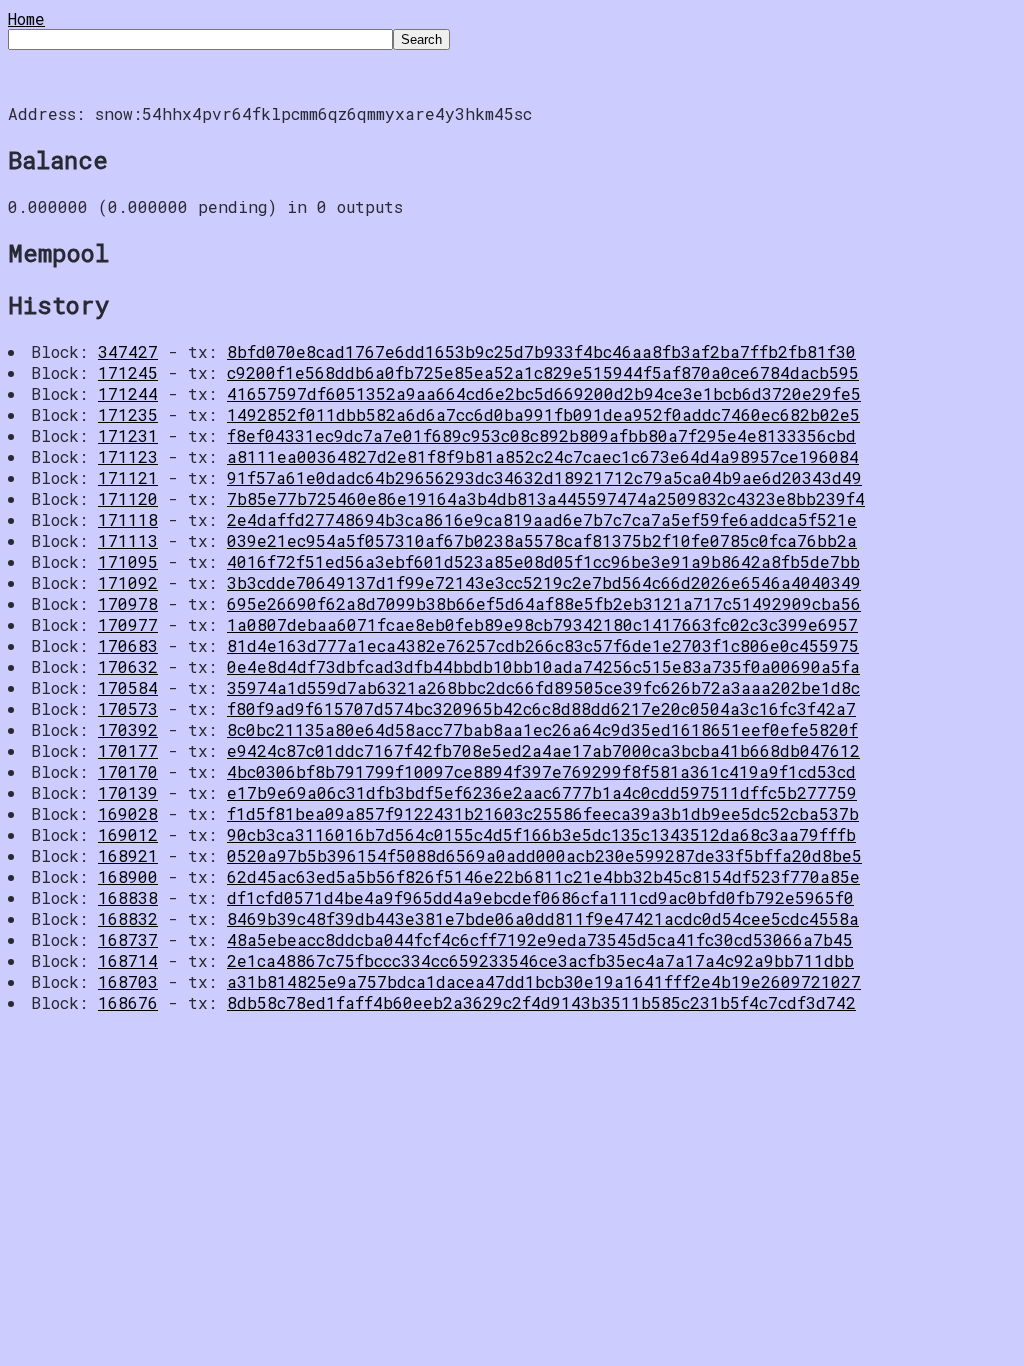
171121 (128, 477)
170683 (128, 645)
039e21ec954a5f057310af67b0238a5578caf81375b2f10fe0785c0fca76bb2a (542, 540)
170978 (128, 603)
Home (26, 18)
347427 (128, 351)
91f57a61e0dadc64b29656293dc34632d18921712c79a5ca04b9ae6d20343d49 (544, 477)
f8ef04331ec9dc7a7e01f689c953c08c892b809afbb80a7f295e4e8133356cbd (541, 435)
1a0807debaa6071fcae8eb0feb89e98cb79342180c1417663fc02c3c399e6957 (542, 624)
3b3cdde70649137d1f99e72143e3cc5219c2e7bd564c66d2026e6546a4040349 (544, 582)
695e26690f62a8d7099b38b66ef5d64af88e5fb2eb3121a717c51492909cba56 (544, 603)
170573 (128, 708)
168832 (128, 918)
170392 (128, 729)
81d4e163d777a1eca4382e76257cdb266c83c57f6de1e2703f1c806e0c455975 (543, 645)
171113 (128, 540)
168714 (128, 960)
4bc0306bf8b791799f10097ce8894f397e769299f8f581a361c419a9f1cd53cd (541, 771)
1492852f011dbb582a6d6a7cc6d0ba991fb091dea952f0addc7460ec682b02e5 (543, 414)
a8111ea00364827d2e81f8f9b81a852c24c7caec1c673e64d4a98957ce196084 (543, 456)
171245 (128, 372)
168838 (128, 897)
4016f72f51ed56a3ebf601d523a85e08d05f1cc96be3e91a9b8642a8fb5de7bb (543, 561)
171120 (128, 498)
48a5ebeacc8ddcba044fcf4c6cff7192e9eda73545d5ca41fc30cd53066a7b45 (540, 939)
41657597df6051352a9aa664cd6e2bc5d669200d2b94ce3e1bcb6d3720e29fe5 (544, 393)
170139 (128, 792)
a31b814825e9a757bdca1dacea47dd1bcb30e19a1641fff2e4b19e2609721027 (544, 981)
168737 (128, 939)
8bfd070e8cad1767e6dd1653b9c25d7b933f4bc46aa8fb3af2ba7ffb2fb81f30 (541, 351)
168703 (128, 981)
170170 (128, 771)
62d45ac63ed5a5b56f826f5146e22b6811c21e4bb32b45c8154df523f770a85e (543, 876)
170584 (128, 687)
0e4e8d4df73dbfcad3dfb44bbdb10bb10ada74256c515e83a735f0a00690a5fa (543, 666)
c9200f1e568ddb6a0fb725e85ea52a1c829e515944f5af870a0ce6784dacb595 (543, 372)
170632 (128, 666)
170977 (128, 624)
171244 (128, 393)
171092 (128, 582)
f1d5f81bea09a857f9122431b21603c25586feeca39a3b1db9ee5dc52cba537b (543, 813)
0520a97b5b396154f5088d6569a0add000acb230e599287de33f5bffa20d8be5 (544, 855)
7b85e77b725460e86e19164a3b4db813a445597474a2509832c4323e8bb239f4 (546, 498)
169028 (128, 813)
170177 (128, 750)
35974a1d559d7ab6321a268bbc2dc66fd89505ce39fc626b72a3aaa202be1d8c (543, 687)
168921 (128, 855)
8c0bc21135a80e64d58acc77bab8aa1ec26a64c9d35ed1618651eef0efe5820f (542, 729)
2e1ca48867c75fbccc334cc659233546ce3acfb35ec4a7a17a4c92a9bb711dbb (540, 960)
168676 (128, 1002)
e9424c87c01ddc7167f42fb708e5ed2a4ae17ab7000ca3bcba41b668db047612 (543, 750)
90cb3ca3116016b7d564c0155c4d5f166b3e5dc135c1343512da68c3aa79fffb (541, 834)
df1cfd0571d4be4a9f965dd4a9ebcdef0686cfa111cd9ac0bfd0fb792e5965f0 (540, 897)
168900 (128, 876)
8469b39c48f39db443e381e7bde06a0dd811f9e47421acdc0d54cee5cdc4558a (543, 918)
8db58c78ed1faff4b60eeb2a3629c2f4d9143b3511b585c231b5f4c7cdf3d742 (541, 1002)
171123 (128, 456)
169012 (128, 834)
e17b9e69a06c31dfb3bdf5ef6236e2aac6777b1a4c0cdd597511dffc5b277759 (542, 792)
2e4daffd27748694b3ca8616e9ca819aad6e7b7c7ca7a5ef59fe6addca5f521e (542, 519)
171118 (128, 519)
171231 (128, 435)
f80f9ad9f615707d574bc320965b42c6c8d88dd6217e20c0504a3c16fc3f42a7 (541, 708)
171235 (128, 414)
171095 (128, 561)
